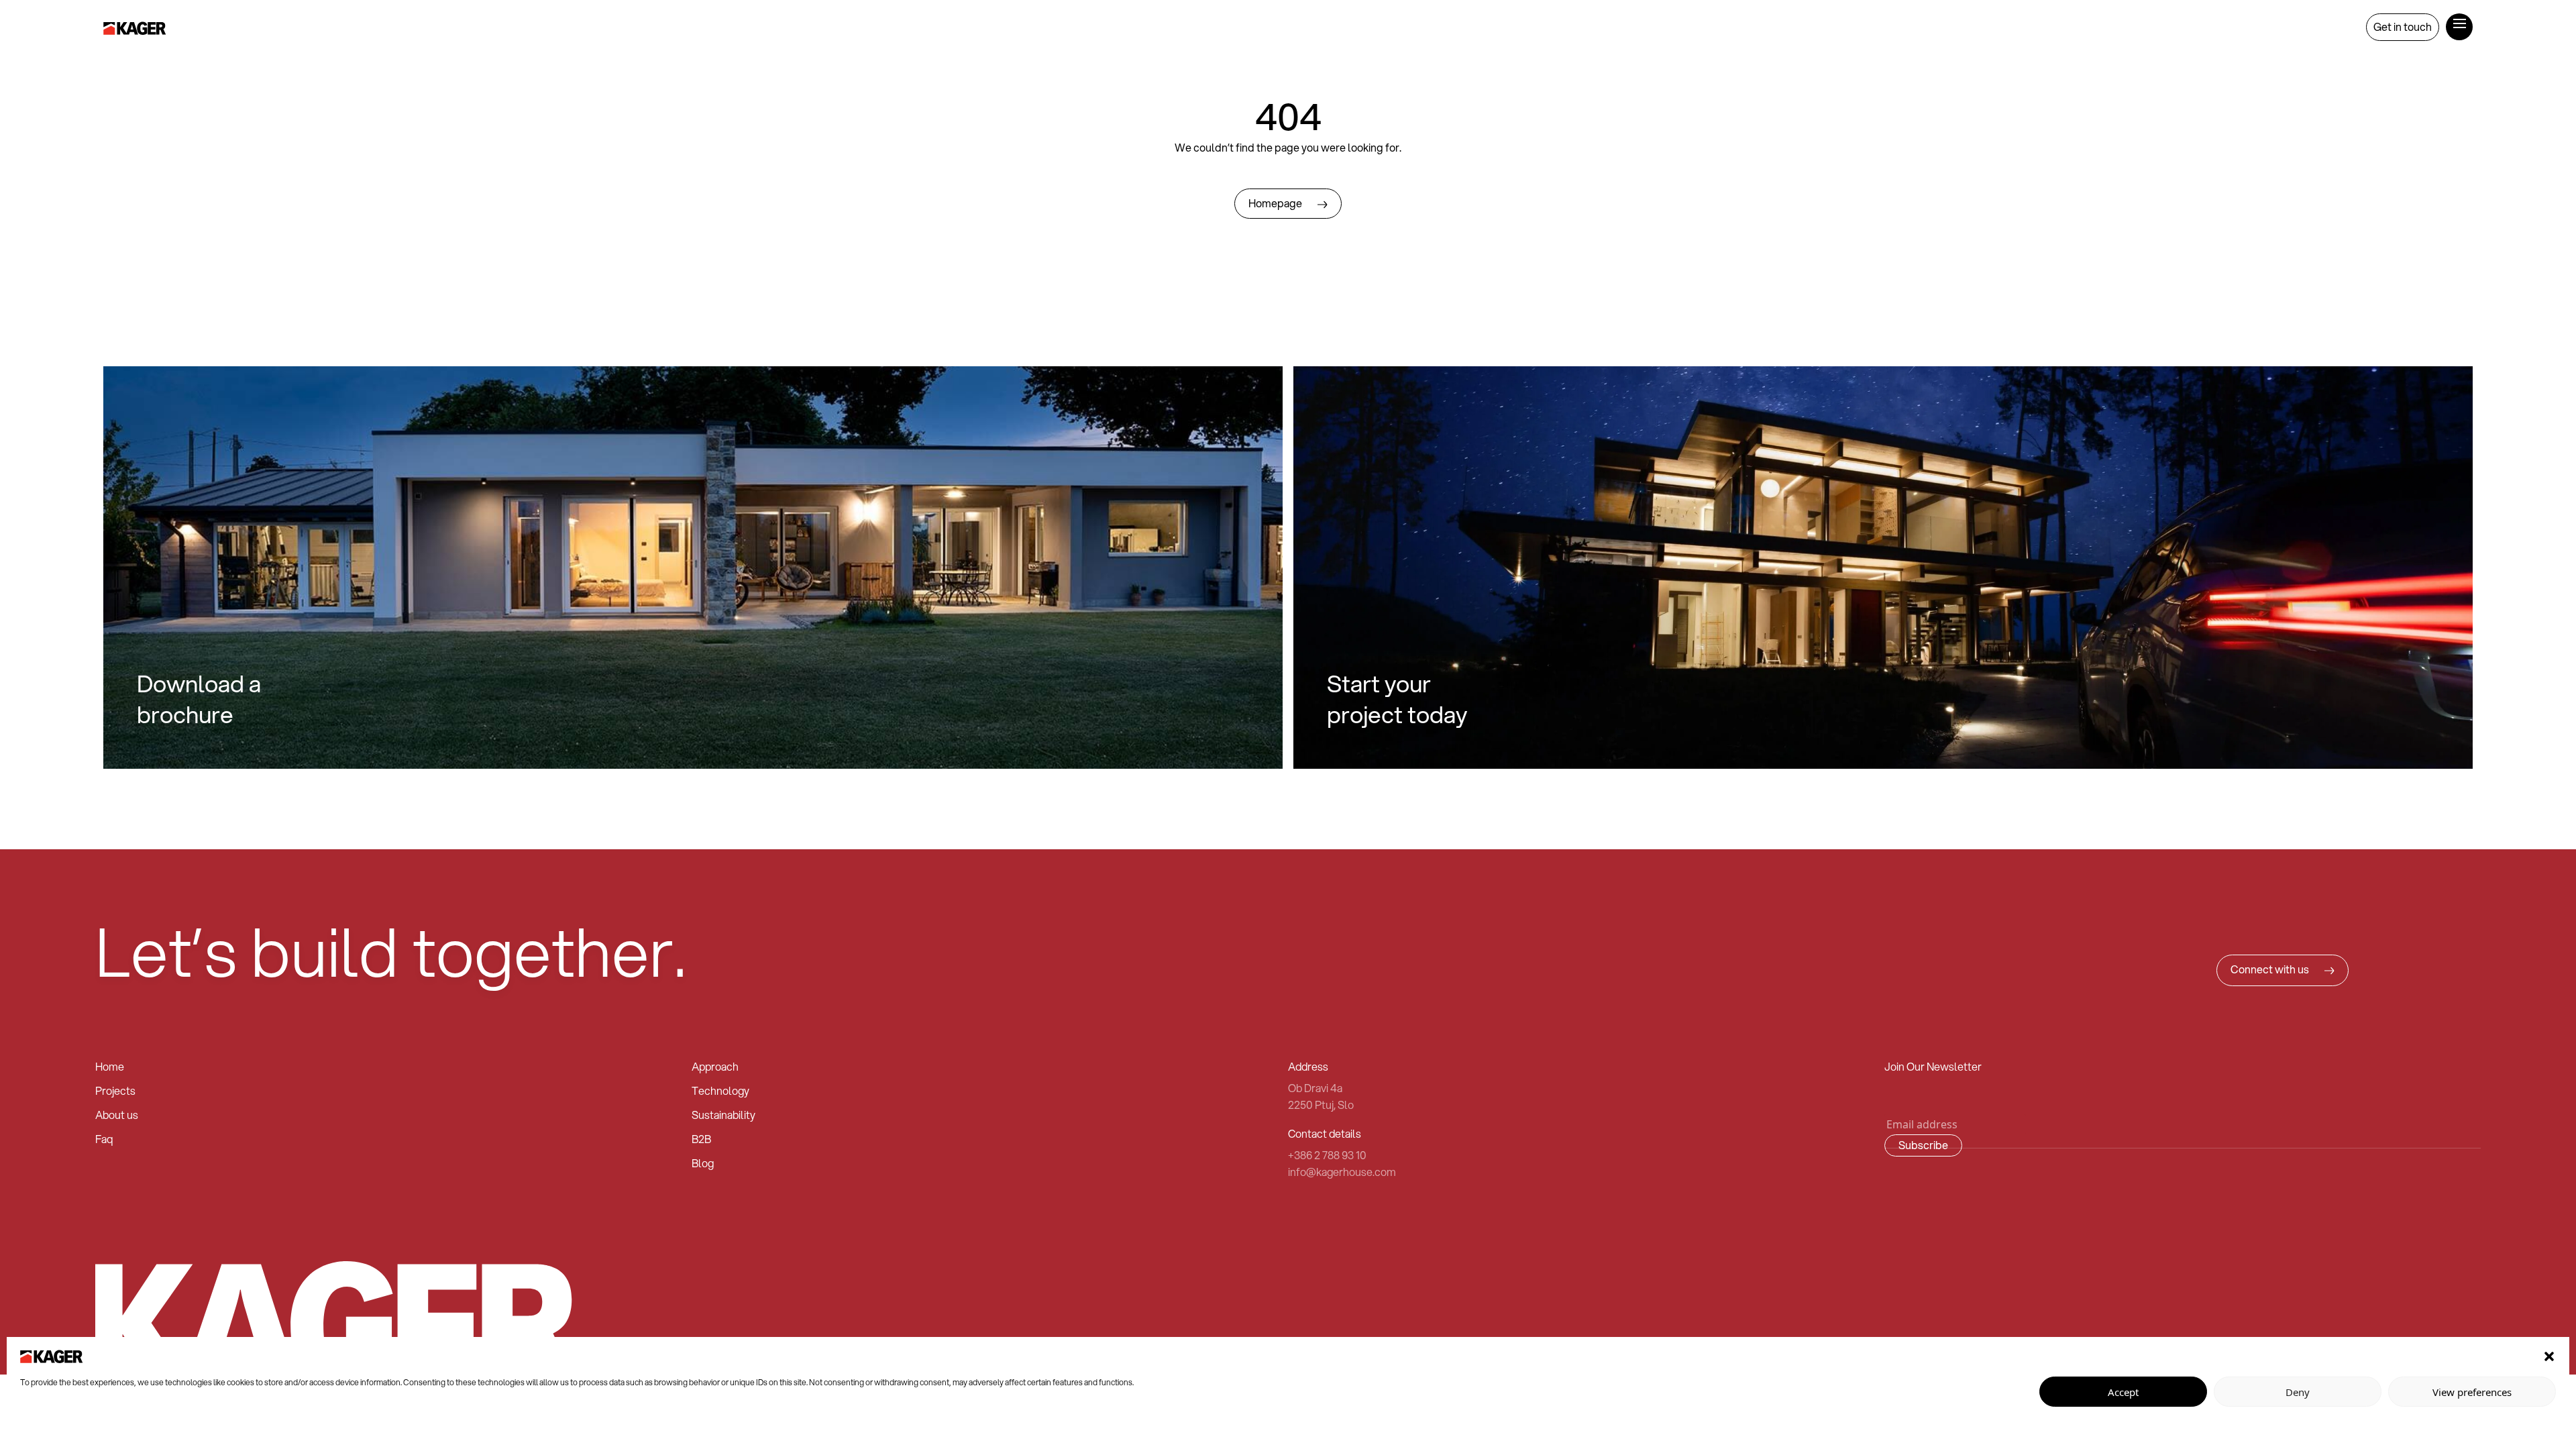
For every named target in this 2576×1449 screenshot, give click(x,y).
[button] (2549, 1355)
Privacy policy (45, 1426)
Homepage (1276, 203)
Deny (2298, 1392)
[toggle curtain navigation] (2459, 22)
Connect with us (2271, 969)
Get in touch (2403, 26)
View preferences (2472, 1392)
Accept (2123, 1392)
